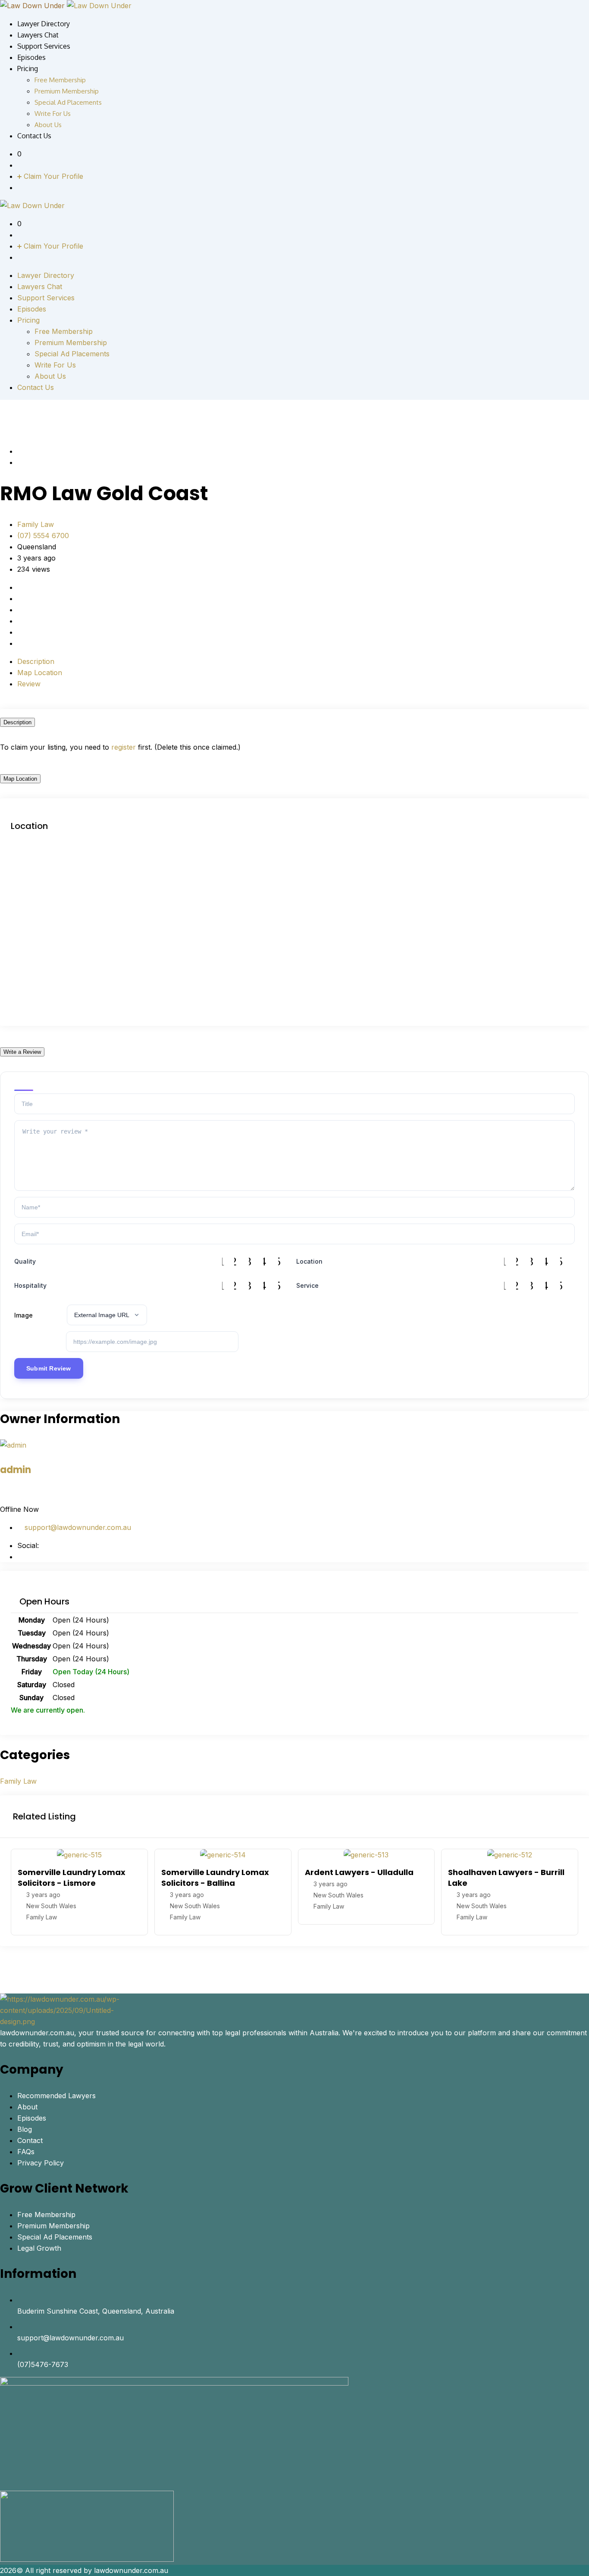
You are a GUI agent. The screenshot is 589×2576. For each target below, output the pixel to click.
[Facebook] (20, 1557)
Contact (30, 2140)
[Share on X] (27, 621)
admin (16, 1470)
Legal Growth (39, 2248)
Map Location (40, 673)
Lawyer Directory (44, 24)
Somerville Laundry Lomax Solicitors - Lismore (72, 1878)
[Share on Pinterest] (42, 621)
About (27, 2107)
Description (36, 661)
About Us (48, 125)
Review (29, 684)
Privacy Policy (41, 2163)
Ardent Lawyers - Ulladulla (359, 1872)
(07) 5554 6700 (43, 536)
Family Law (36, 524)
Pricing (28, 69)
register (124, 747)
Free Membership (60, 80)
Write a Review (22, 1052)
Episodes (31, 57)
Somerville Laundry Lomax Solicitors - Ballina (215, 1878)
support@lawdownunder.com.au (77, 1527)
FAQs (26, 2152)
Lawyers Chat (38, 35)
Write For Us (53, 114)
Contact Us (34, 136)
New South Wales (51, 1906)
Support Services (44, 46)
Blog (25, 2129)
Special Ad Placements (68, 102)
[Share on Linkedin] (34, 621)
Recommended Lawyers (56, 2096)
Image (23, 1315)
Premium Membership (67, 91)
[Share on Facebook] (20, 621)
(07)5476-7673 (43, 2364)
